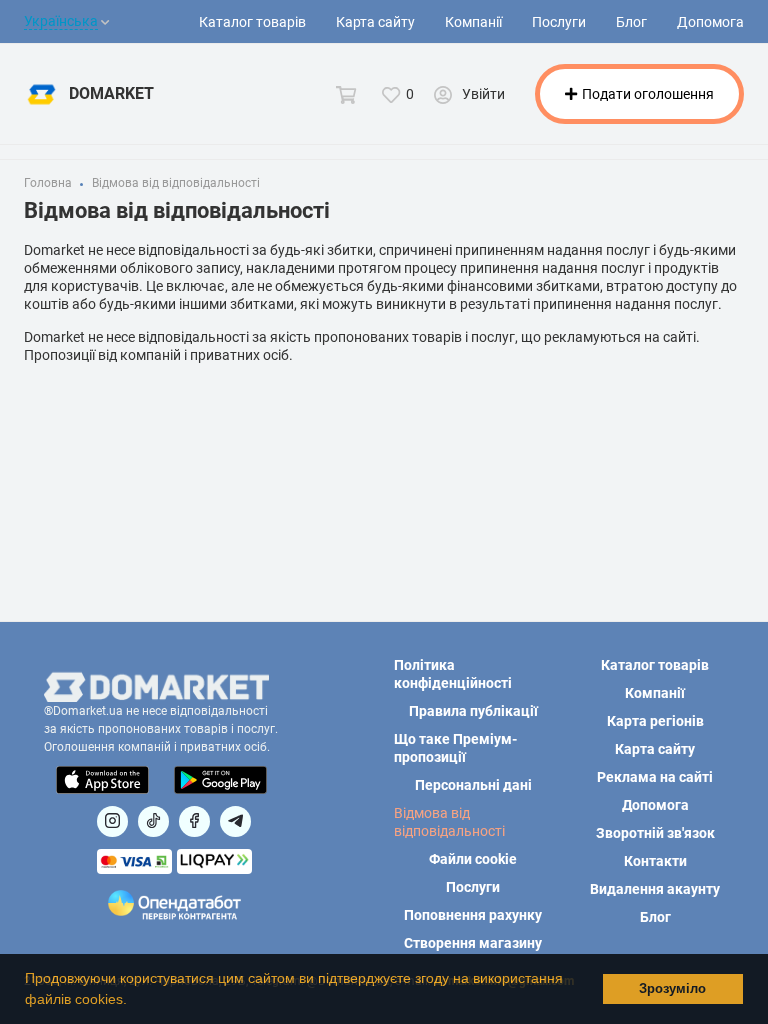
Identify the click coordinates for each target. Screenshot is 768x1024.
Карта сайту (375, 22)
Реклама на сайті (655, 777)
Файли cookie (473, 859)
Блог (631, 22)
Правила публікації (473, 711)
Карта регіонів (655, 721)
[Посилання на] (112, 821)
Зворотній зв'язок (655, 833)
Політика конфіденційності (453, 674)
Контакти (655, 861)
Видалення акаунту (655, 889)
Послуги (559, 22)
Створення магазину (473, 943)
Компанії (473, 22)
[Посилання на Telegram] (235, 821)
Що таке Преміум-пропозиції (455, 748)
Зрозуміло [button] (672, 989)
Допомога (710, 22)
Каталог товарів (252, 22)
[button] (134, 1001)
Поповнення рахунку (473, 915)
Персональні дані (473, 785)
